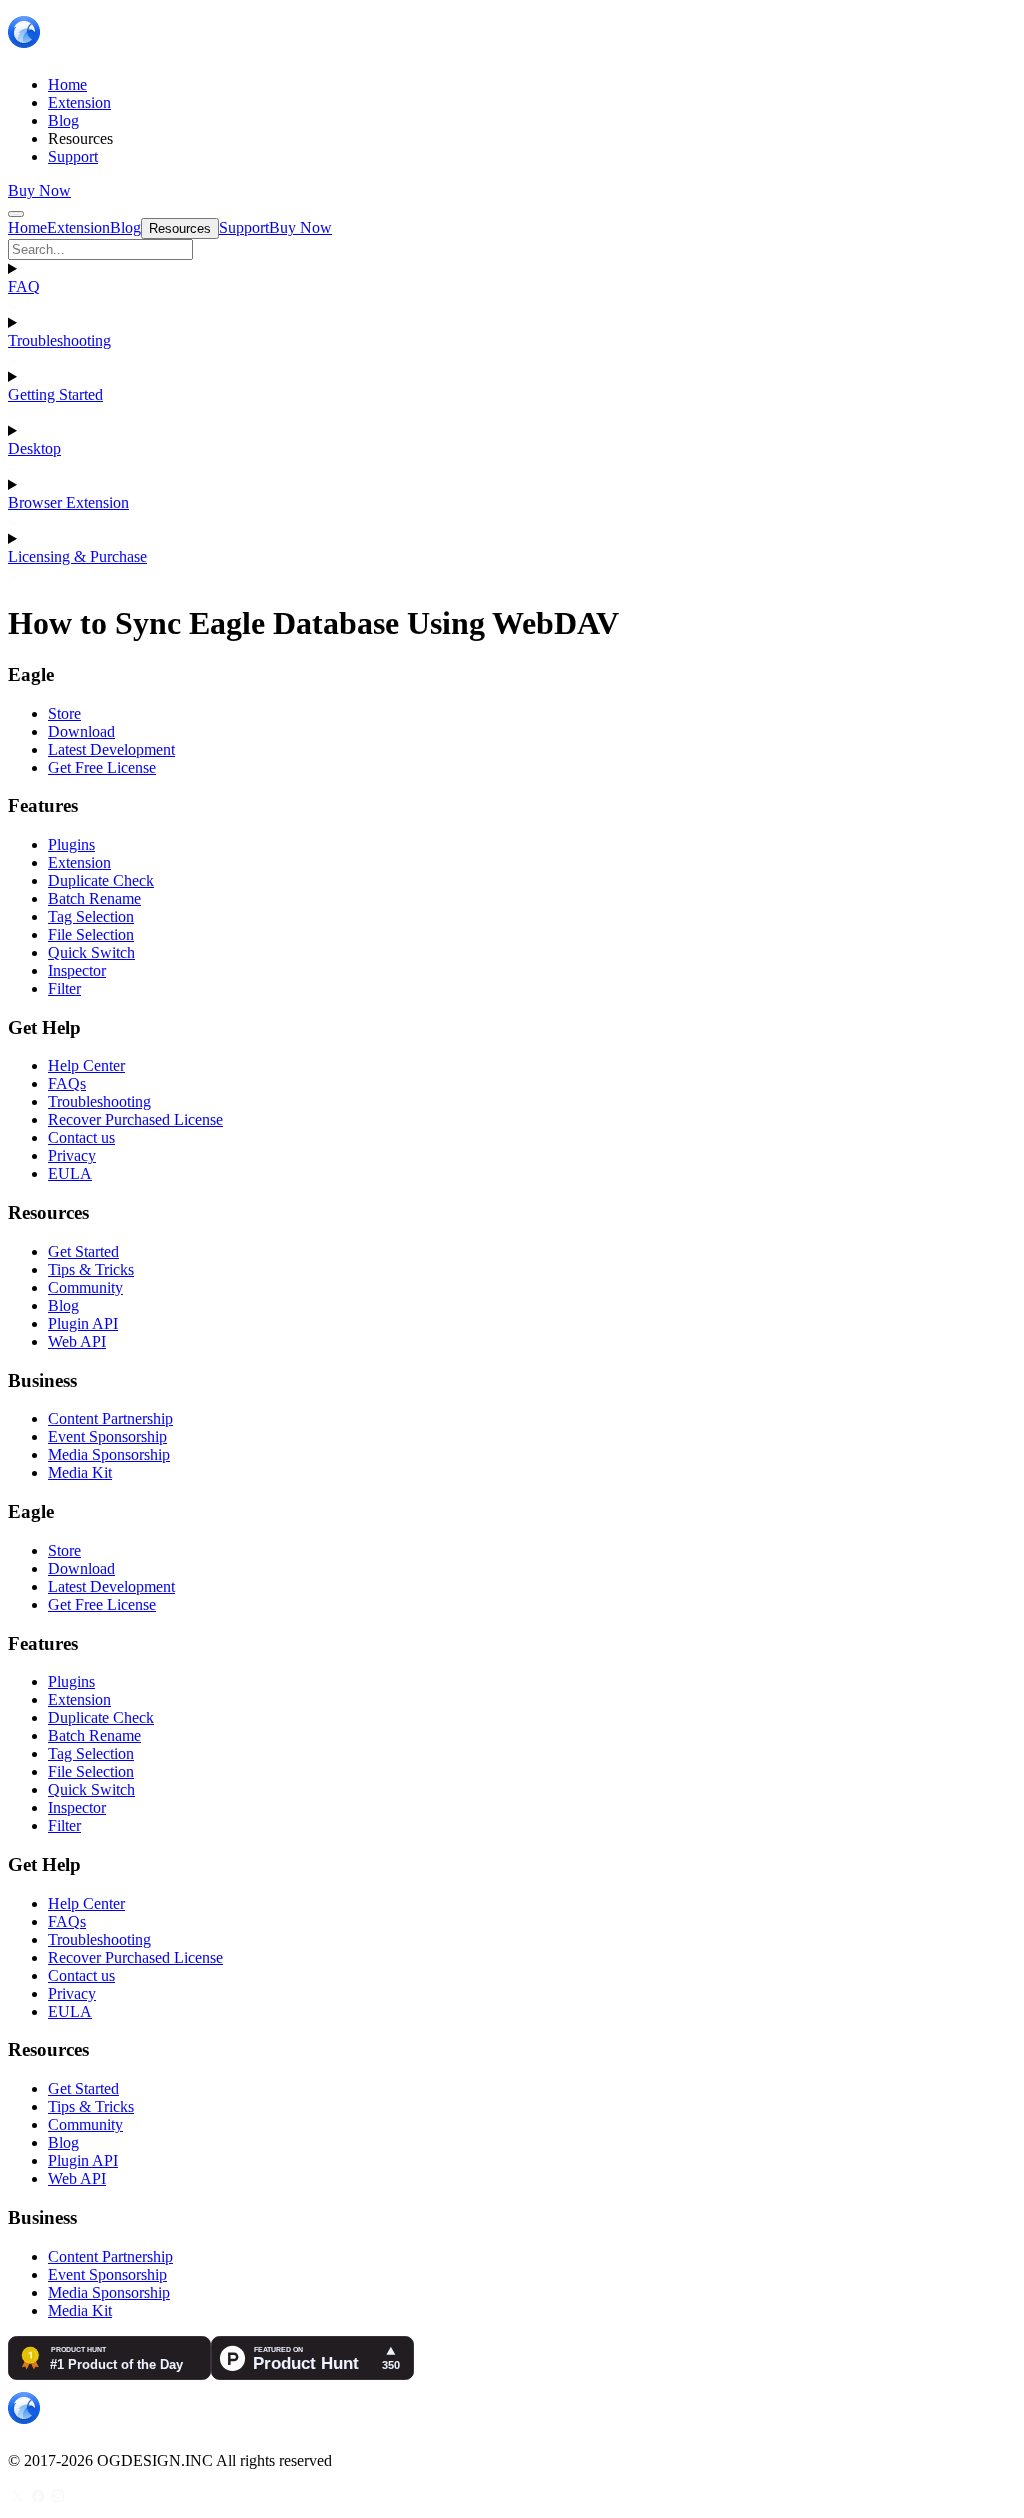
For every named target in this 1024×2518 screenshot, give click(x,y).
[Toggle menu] (16, 214)
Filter (64, 988)
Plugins (71, 844)
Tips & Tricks (91, 1269)
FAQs (67, 1083)
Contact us (81, 1137)
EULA (70, 1173)
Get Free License (102, 767)
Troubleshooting (59, 340)
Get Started (83, 1251)
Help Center (86, 1065)
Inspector (77, 970)
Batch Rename (94, 898)
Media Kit (80, 1472)
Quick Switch (91, 952)
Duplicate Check (101, 880)
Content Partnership (110, 1418)
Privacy (72, 1155)
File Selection (91, 934)
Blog (63, 1305)
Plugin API (83, 1323)
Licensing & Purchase (77, 556)
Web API (77, 1341)
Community (85, 1287)
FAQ (24, 286)
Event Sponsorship (107, 1436)
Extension (79, 862)
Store (64, 713)
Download (81, 731)
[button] (512, 249)
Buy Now (39, 190)
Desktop (34, 448)
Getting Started (55, 394)
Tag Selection (91, 916)
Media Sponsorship (109, 1454)
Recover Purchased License (135, 1119)
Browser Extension (68, 502)
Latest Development (111, 749)
